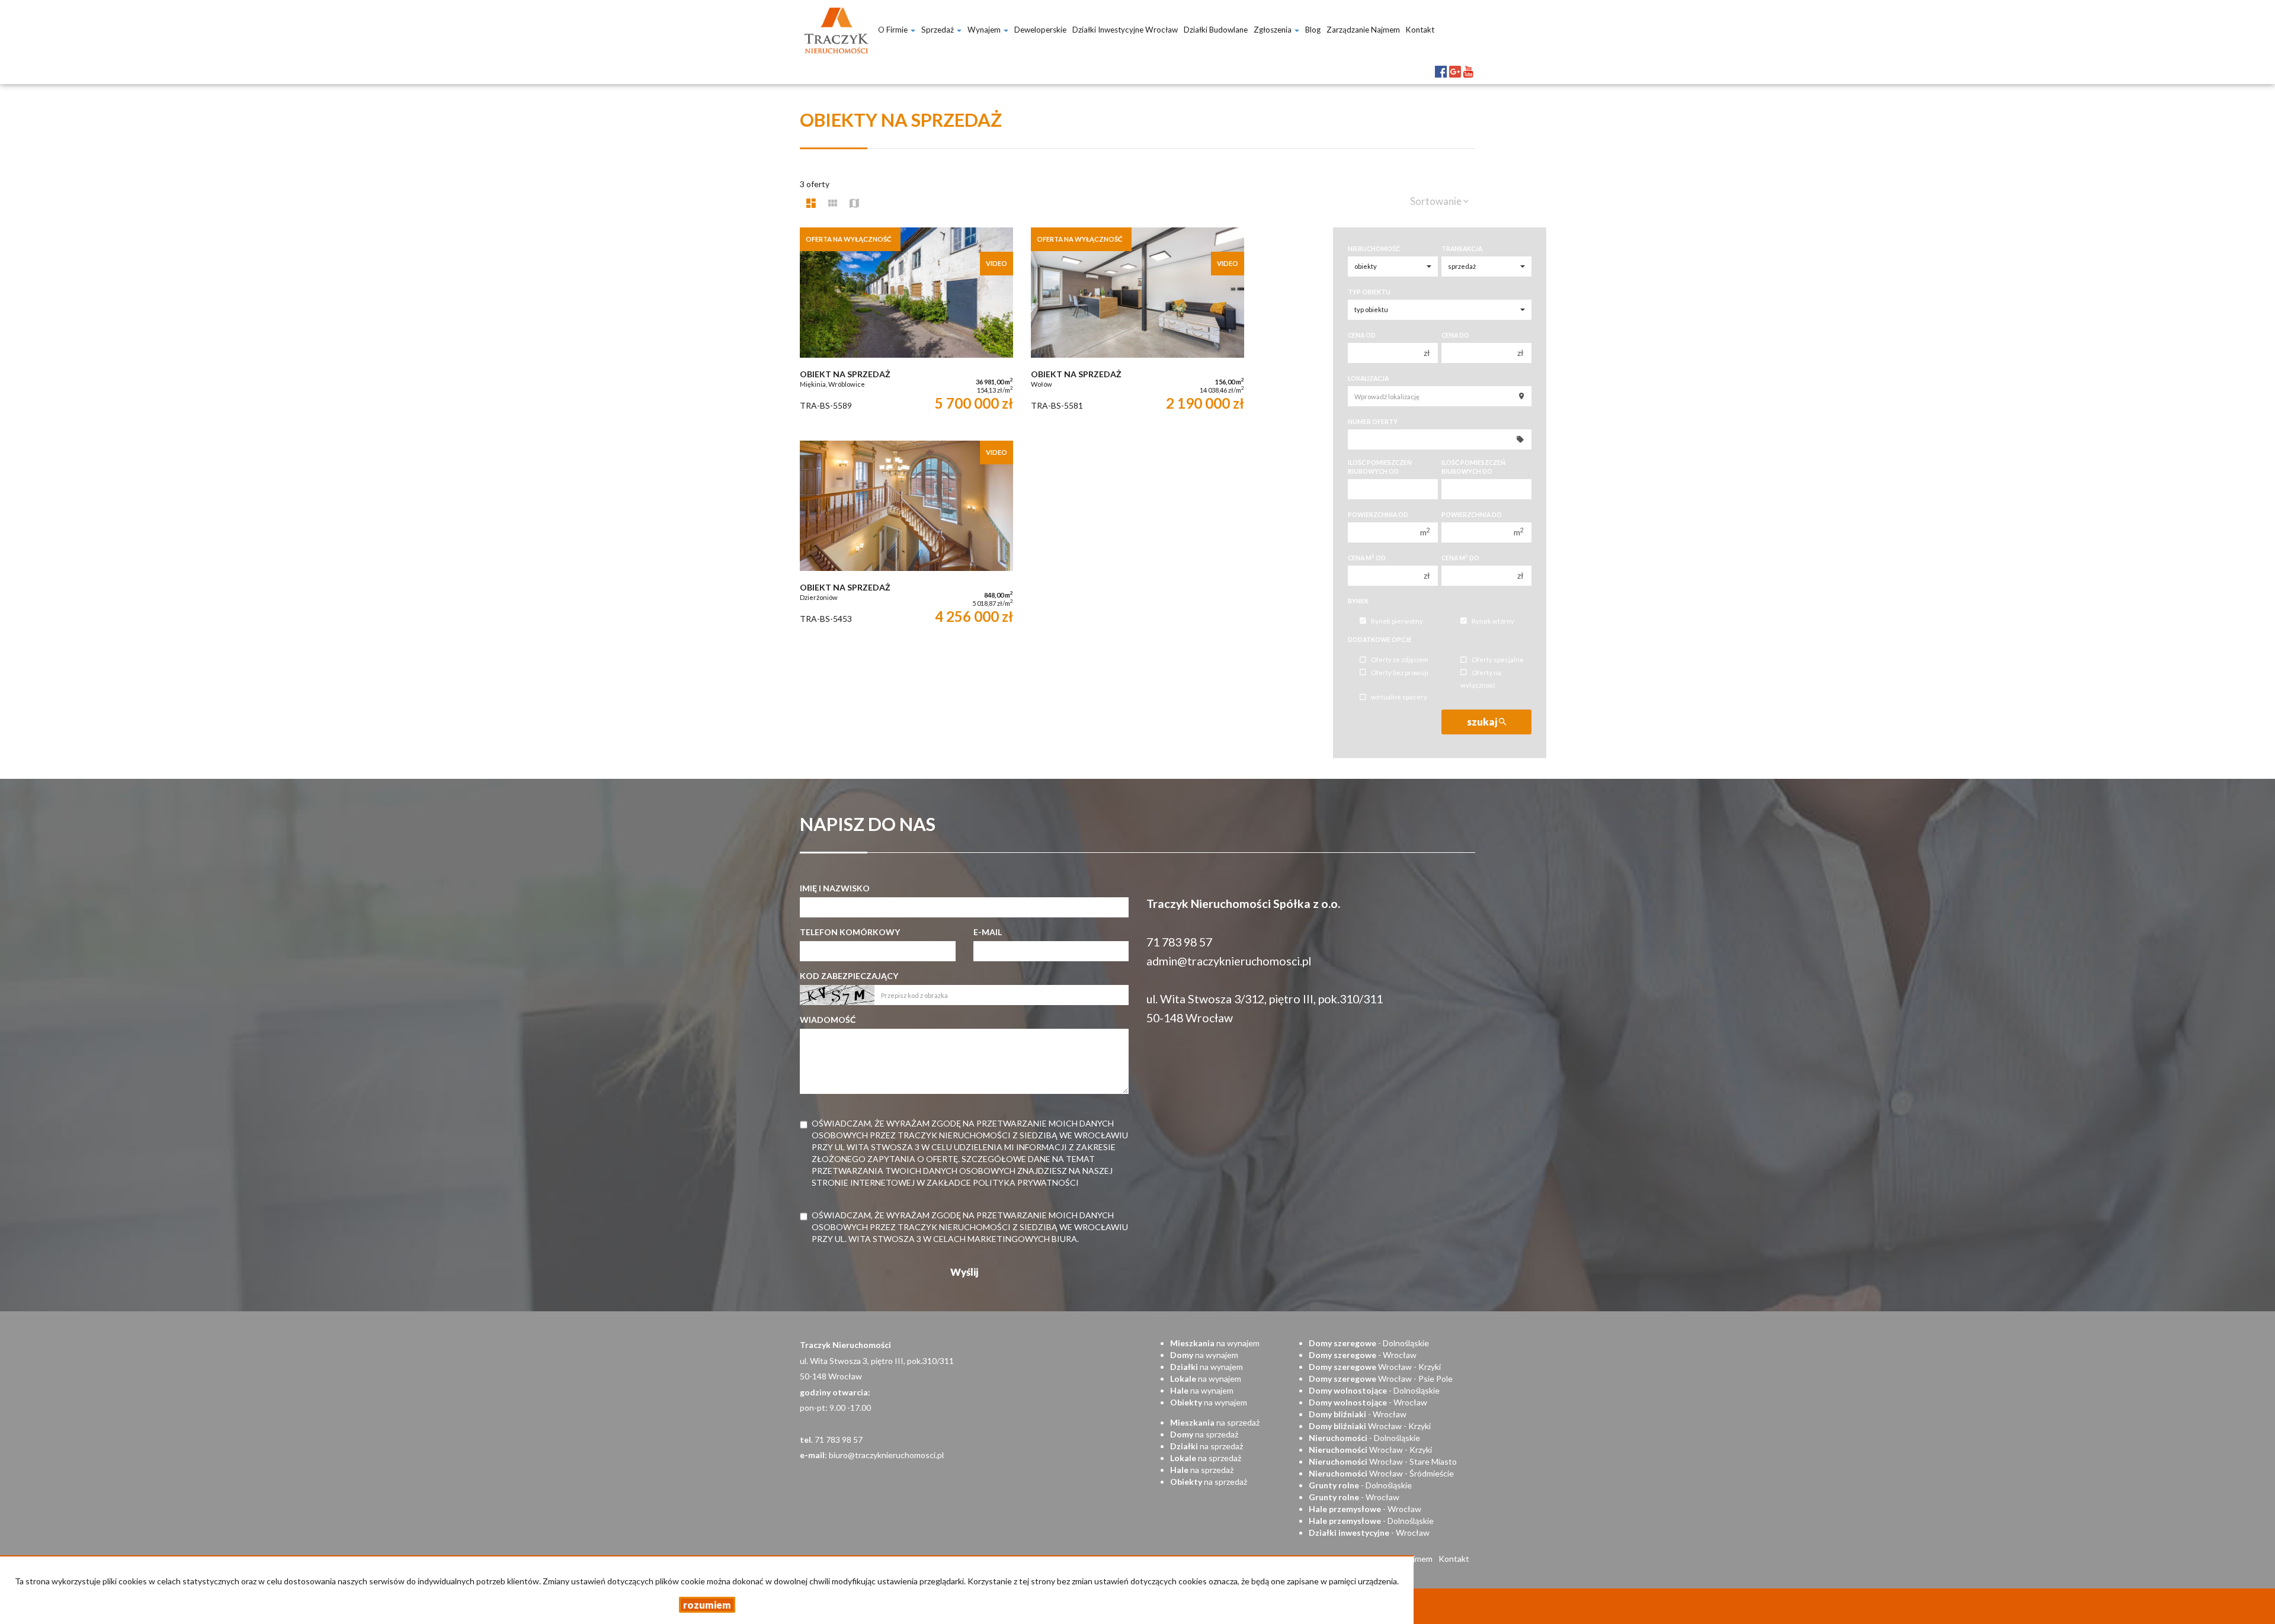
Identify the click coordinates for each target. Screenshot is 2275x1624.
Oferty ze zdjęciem (1400, 660)
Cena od (1362, 335)
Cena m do (1460, 558)
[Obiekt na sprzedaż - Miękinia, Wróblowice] (906, 328)
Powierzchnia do (1472, 515)
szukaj (1483, 722)
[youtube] (1468, 62)
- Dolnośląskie (1369, 1343)
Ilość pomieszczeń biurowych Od (1380, 467)
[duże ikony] (811, 203)
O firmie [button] (894, 30)
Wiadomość (828, 1020)
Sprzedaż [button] (938, 30)
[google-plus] (1455, 62)
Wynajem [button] (985, 30)
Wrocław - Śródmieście (1381, 1473)
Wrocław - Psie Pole (1381, 1379)
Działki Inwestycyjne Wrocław (1125, 30)
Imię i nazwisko (835, 888)
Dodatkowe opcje (1380, 640)
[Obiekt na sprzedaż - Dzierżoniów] (906, 541)
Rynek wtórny (1493, 621)
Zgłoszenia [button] (1273, 30)
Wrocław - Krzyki (1375, 1367)
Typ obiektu (1369, 292)
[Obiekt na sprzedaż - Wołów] (1137, 328)
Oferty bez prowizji (1400, 673)
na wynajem (1215, 1343)
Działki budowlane (1216, 30)
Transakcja (1462, 249)
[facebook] (1441, 62)
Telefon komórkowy (850, 932)
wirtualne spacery (1399, 697)
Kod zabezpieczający (849, 976)
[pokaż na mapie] (854, 203)
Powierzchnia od (1378, 515)
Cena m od (1367, 558)
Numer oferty (1373, 422)
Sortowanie (1437, 201)
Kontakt (1420, 30)
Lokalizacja (1368, 378)
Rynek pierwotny (1397, 621)
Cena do (1455, 335)
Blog (1313, 30)
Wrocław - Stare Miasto (1383, 1461)
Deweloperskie (1040, 30)
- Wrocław (1363, 1355)
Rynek (1358, 601)
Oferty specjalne (1498, 660)
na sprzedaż (1215, 1422)
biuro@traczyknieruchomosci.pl (886, 1455)
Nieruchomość (1374, 249)
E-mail (988, 932)
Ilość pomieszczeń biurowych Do (1473, 467)
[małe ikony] (833, 203)
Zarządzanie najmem (1363, 30)
